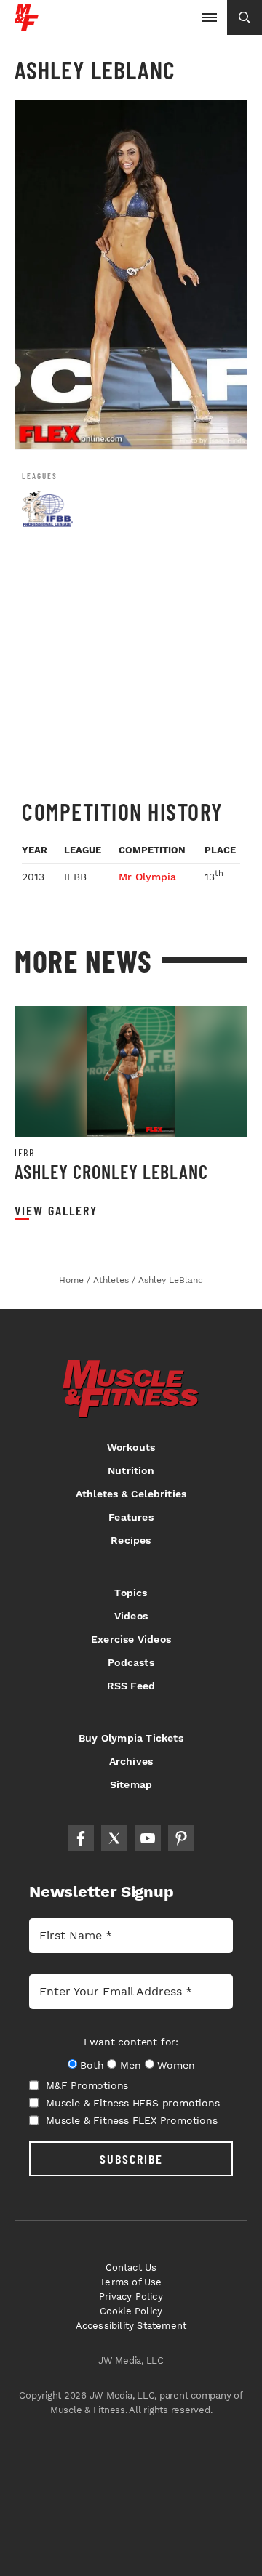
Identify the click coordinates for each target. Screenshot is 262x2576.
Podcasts (131, 1662)
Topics (131, 1593)
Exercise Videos (131, 1639)
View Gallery (56, 1211)
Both (92, 2065)
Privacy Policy (131, 2297)
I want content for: (131, 2042)
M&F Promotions (87, 2085)
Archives (131, 1761)
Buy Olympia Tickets (131, 1738)
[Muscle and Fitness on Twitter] (114, 1838)
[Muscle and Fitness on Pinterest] (181, 1838)
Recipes (131, 1540)
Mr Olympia (147, 877)
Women (176, 2065)
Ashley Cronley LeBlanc (111, 1171)
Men (130, 2065)
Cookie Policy (131, 2311)
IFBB (24, 1153)
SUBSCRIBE (131, 2159)
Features (131, 1517)
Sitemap (131, 1784)
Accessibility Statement (131, 2326)
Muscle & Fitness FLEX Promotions (132, 2120)
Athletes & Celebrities (131, 1494)
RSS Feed (131, 1686)
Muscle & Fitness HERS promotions (133, 2103)
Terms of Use (131, 2282)
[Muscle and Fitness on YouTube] (148, 1838)
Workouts (131, 1447)
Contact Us (131, 2267)
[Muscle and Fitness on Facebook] (81, 1838)
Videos (131, 1616)
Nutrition (131, 1470)
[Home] (27, 26)
